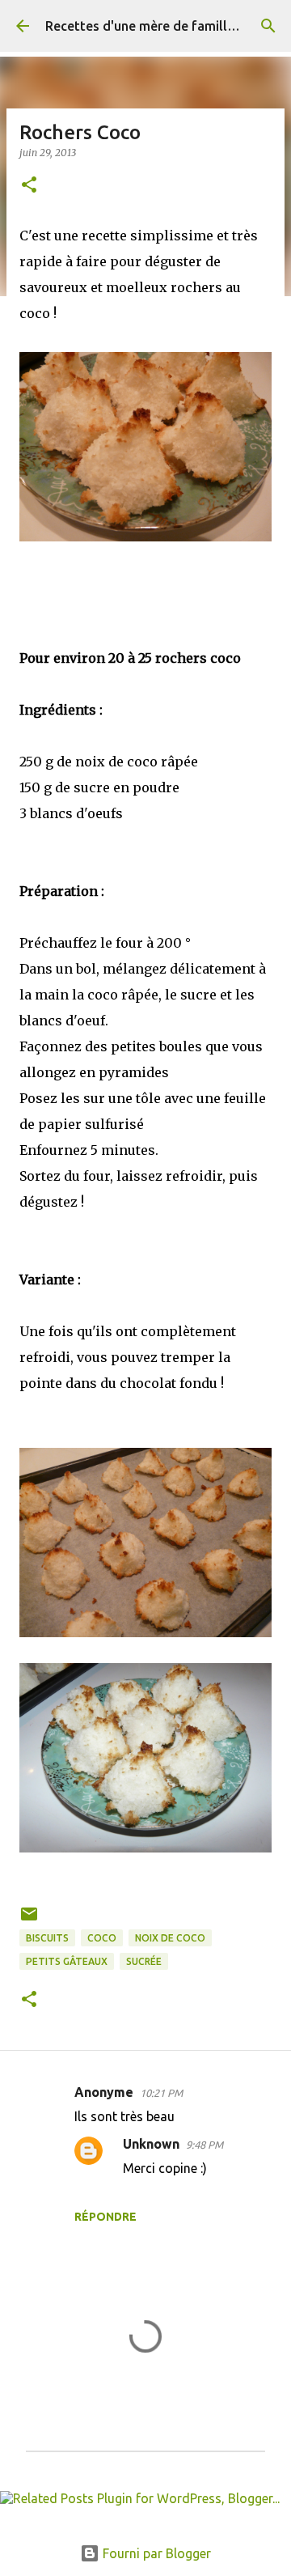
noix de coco (170, 1938)
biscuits (47, 1938)
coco (102, 1938)
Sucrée (144, 1961)
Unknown (151, 2144)
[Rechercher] (268, 26)
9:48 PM (205, 2145)
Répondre (105, 2217)
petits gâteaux (67, 1961)
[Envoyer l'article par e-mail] (29, 1920)
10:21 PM (161, 2093)
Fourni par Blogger (155, 2553)
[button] (29, 186)
